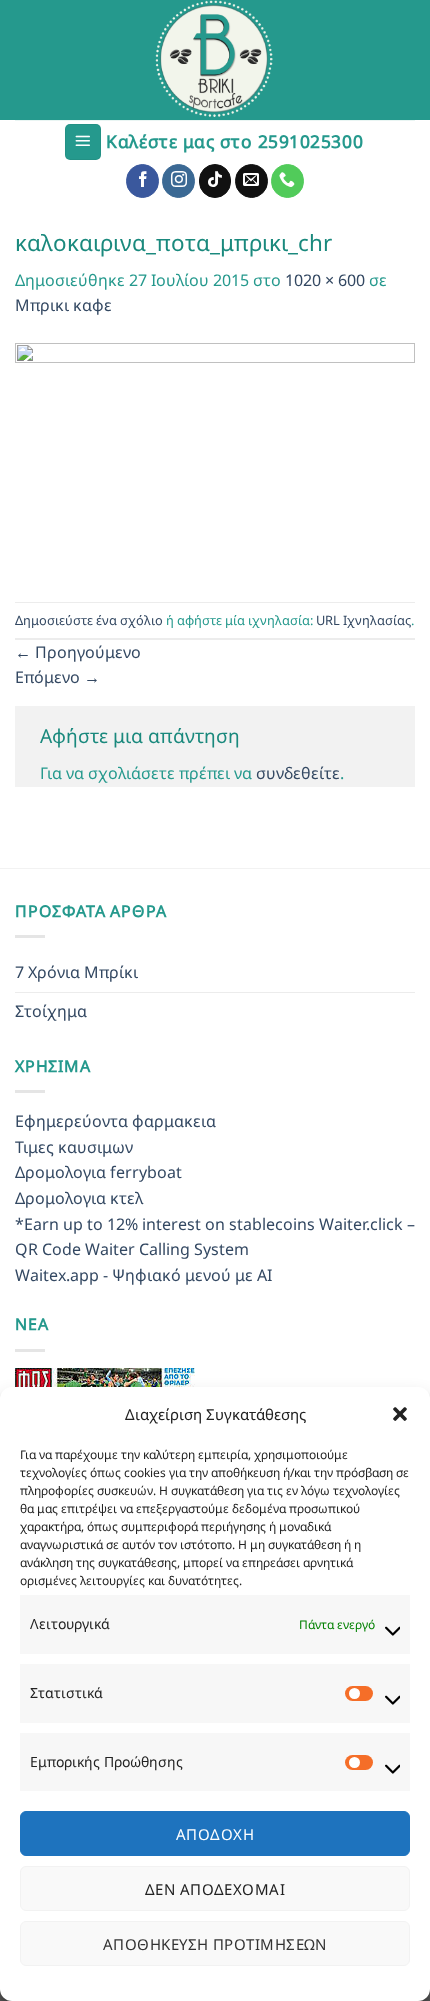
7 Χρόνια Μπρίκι (76, 972)
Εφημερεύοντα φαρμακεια (115, 1121)
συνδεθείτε (298, 773)
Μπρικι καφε (63, 305)
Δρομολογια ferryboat (98, 1172)
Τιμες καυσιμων (74, 1147)
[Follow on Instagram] (178, 181)
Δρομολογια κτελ (79, 1198)
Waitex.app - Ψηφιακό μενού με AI (143, 1275)
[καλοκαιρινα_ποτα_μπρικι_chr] (215, 459)
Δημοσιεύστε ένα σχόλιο (89, 620)
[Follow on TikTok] (215, 181)
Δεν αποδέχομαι (215, 1889)
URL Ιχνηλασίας (363, 620)
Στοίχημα (51, 1011)
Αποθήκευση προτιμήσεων (215, 1944)
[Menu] (83, 142)
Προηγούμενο (78, 652)
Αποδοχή (215, 1834)
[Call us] (287, 181)
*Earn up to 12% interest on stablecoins (165, 1224)
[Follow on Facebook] (142, 181)
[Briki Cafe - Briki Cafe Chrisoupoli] (215, 60)
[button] (400, 1414)
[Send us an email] (251, 181)
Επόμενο (57, 677)
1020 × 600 (325, 280)
